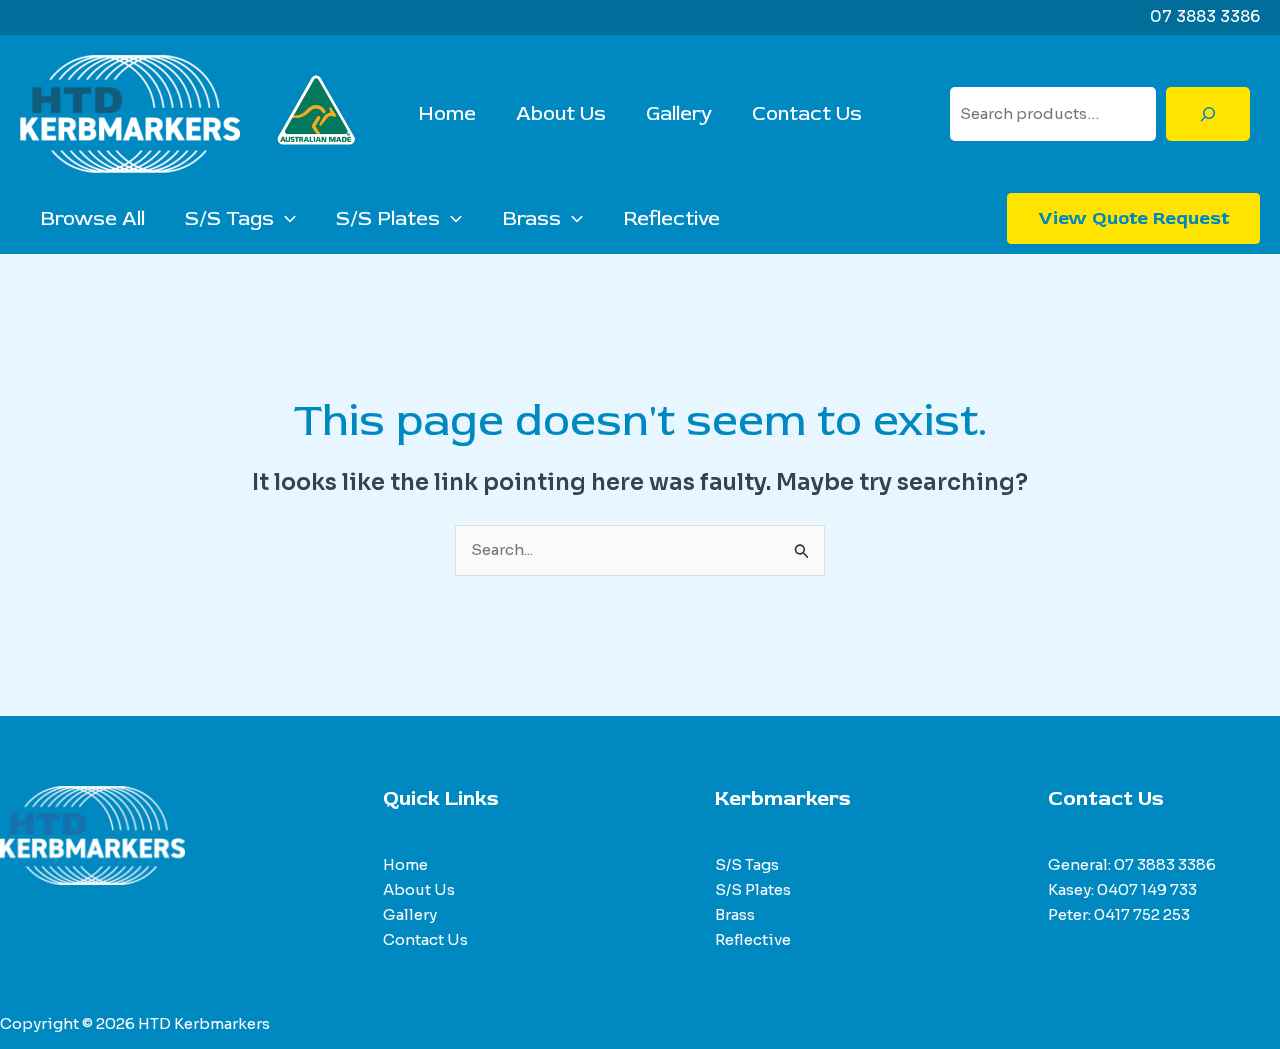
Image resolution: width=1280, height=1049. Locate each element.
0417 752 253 (1142, 914)
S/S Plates (388, 218)
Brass (531, 218)
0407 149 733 (1147, 889)
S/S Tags (229, 218)
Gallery (679, 113)
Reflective (671, 218)
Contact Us (807, 113)
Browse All (92, 218)
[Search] (1208, 114)
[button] (285, 219)
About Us (561, 113)
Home (447, 113)
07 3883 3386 (1165, 864)
